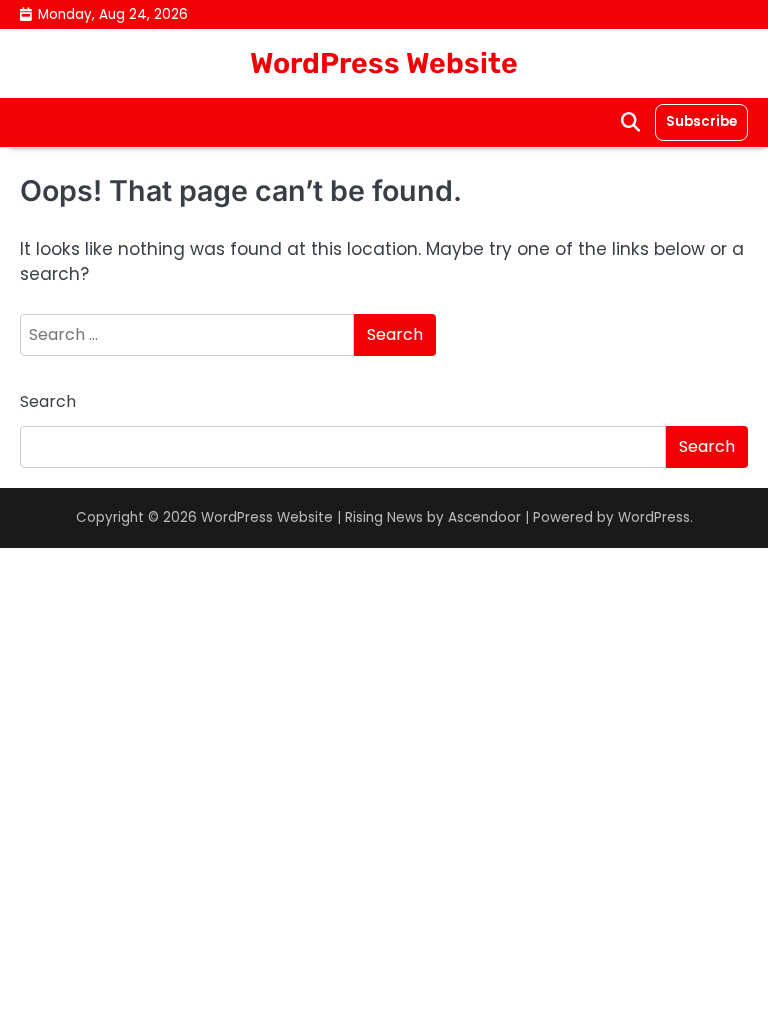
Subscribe (701, 121)
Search (48, 401)
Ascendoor (484, 517)
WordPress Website (384, 63)
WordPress (654, 517)
